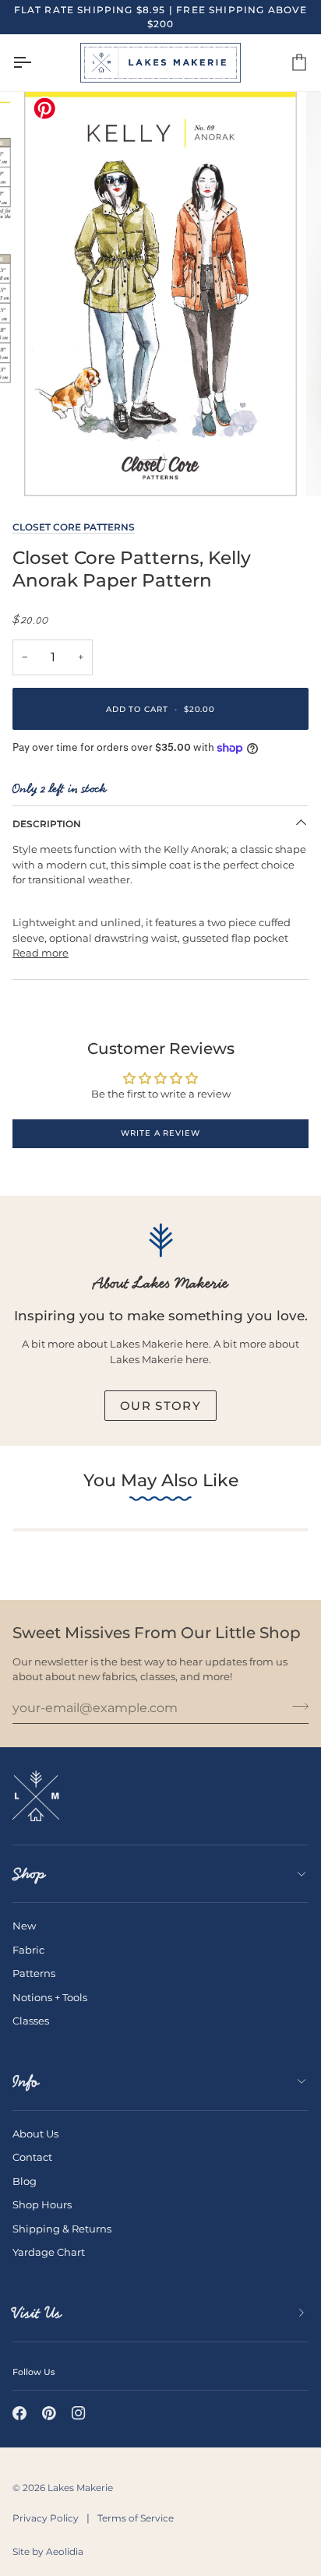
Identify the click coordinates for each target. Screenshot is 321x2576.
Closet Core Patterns (74, 527)
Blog (25, 2181)
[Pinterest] (49, 2413)
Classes (31, 2021)
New (24, 1926)
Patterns (34, 1973)
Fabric (28, 1950)
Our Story (160, 1406)
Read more (41, 953)
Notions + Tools (50, 1997)
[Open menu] (36, 63)
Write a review (160, 1133)
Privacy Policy (46, 2518)
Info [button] (26, 2081)
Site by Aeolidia (48, 2551)
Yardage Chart (49, 2252)
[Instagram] (79, 2413)
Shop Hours (42, 2204)
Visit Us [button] (37, 2313)
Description (47, 824)
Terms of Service (136, 2518)
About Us (35, 2134)
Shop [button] (29, 1873)
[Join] (296, 1706)
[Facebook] (19, 2413)
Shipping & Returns (62, 2229)
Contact (32, 2157)
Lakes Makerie (80, 2488)
